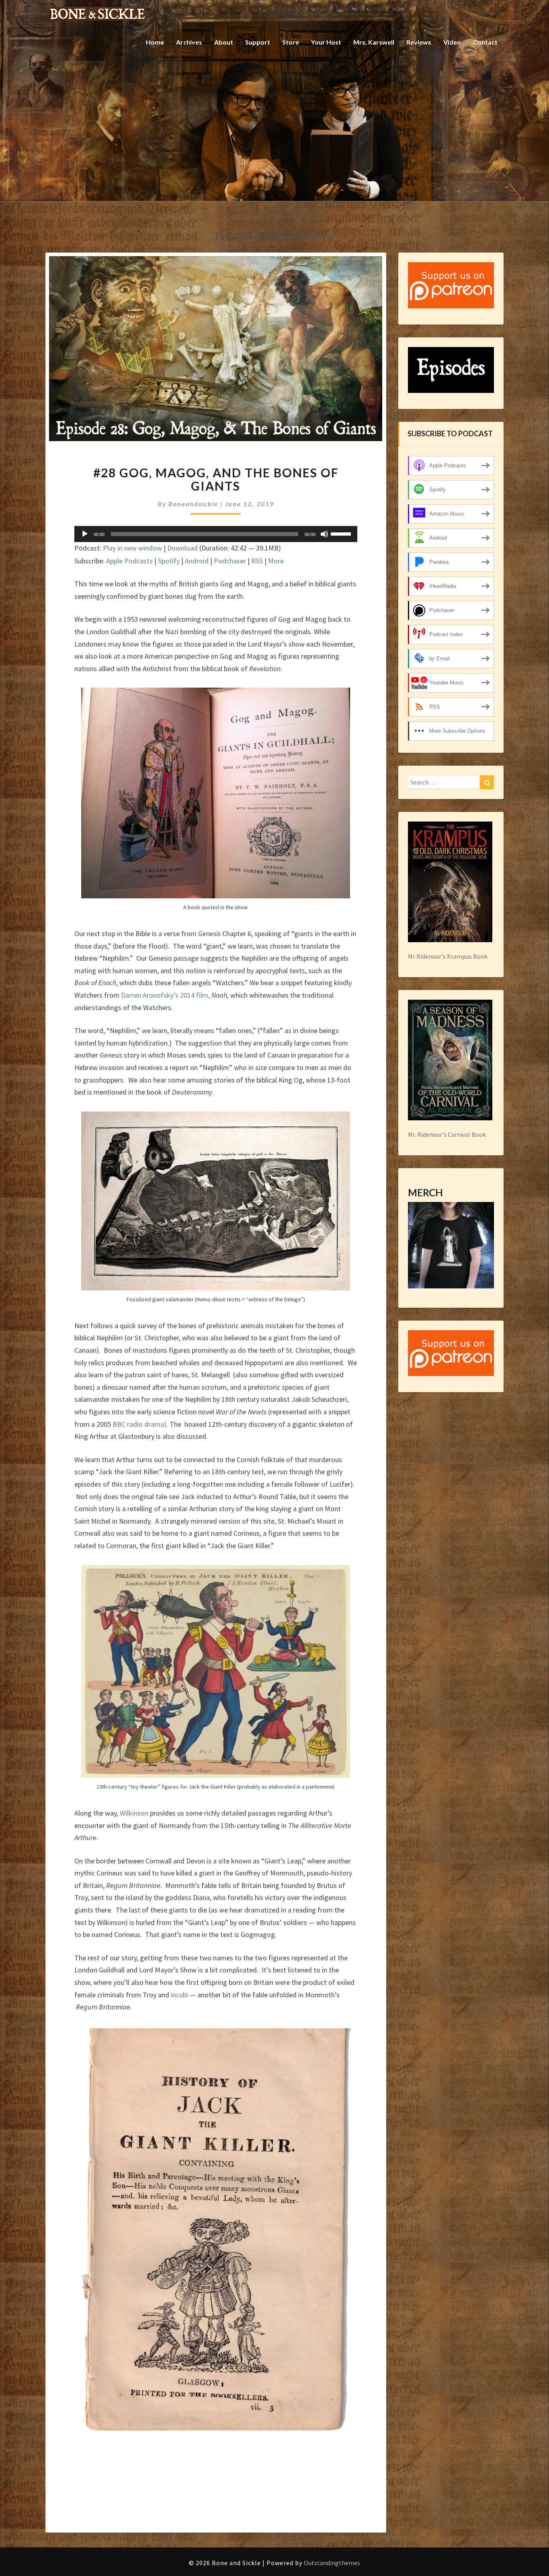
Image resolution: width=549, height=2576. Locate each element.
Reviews (419, 42)
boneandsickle (193, 504)
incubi (179, 1995)
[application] (216, 534)
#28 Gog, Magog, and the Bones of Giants (216, 479)
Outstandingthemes (332, 2563)
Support (258, 42)
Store (291, 42)
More (276, 561)
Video (452, 42)
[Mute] (324, 534)
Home (155, 42)
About (224, 42)
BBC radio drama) (139, 1424)
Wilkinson (134, 1813)
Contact (485, 42)
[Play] (85, 534)
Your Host (326, 42)
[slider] (342, 533)
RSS (257, 561)
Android (197, 561)
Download (182, 548)
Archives (189, 42)
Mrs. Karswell (374, 42)
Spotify (169, 561)
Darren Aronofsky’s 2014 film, (166, 995)
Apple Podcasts (129, 561)
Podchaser (230, 561)
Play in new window (132, 548)
